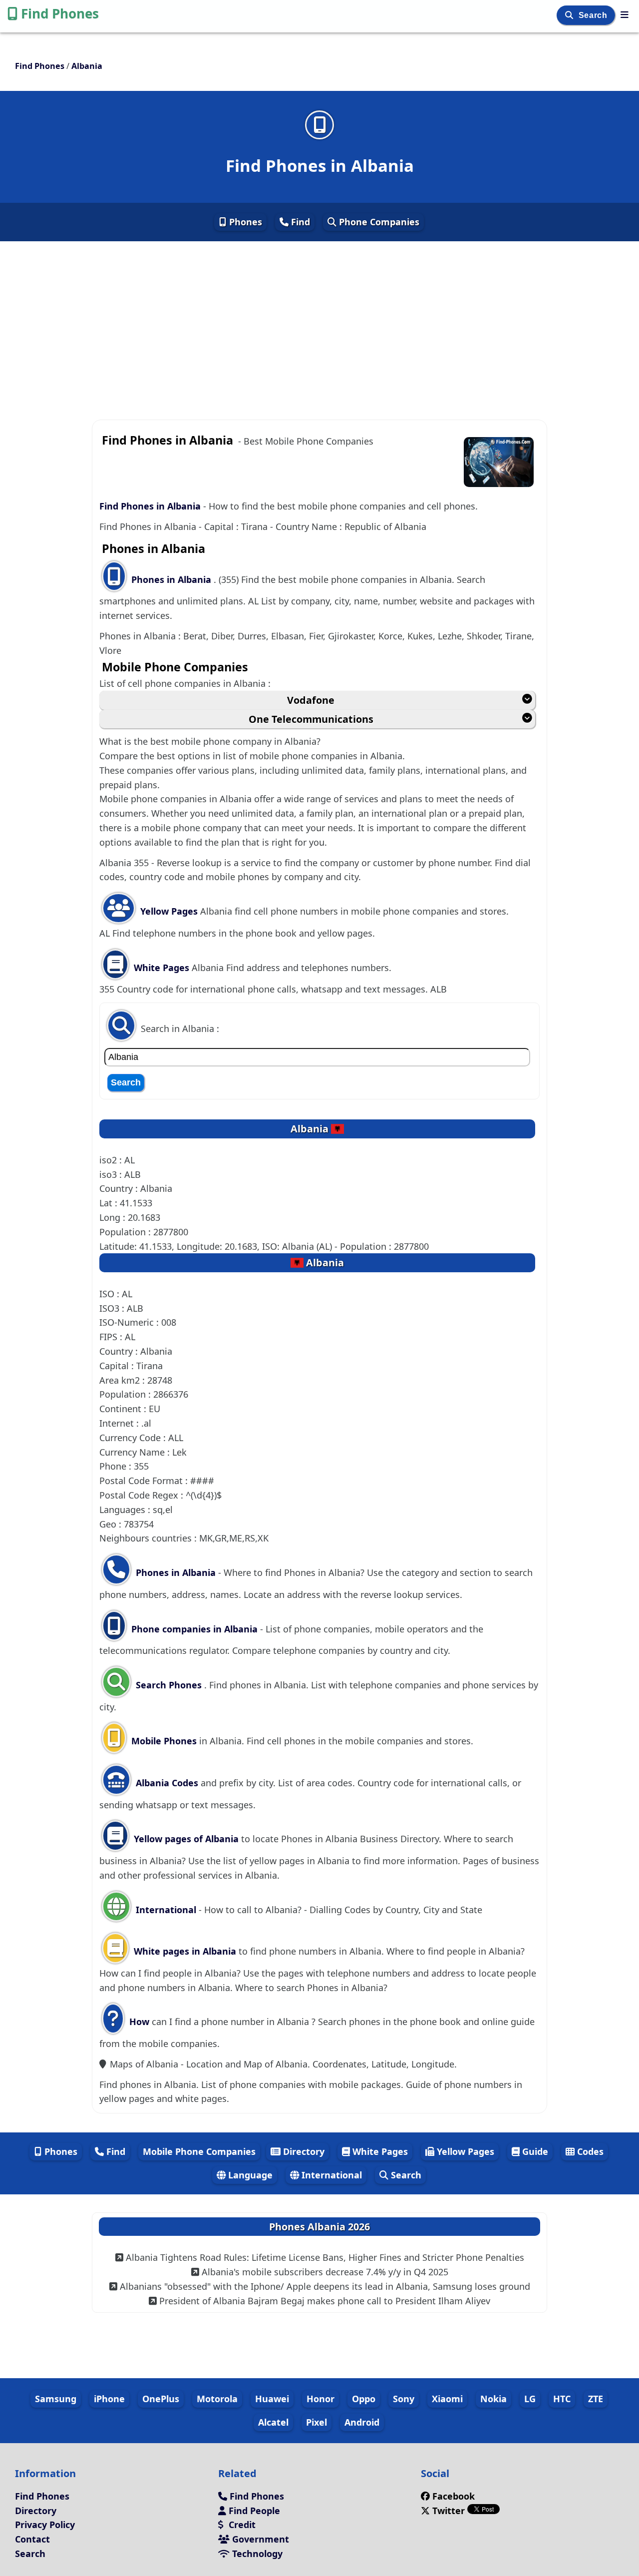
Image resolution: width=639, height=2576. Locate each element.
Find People (253, 2511)
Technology (256, 2554)
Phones (244, 222)
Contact (32, 2539)
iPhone (109, 2399)
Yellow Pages (169, 911)
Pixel (317, 2422)
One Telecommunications (311, 719)
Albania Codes (166, 1783)
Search (594, 15)
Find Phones (60, 13)
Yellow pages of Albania (186, 1839)
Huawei (272, 2399)
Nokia (493, 2399)
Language (249, 2175)
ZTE (596, 2399)
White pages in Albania (185, 1951)
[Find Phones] (625, 14)
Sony (404, 2399)
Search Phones (169, 1685)
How (138, 2022)
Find (299, 222)
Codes (589, 2151)
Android (362, 2422)
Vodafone (311, 700)
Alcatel (273, 2422)
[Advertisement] (319, 314)
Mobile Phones (163, 1741)
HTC (562, 2399)
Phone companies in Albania (194, 1629)
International (166, 1910)
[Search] (570, 15)
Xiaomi (447, 2399)
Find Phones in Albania (150, 506)
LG (530, 2399)
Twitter (449, 2511)
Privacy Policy (45, 2525)
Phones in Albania (172, 579)
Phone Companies (378, 222)
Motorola (217, 2399)
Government (259, 2539)
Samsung (56, 2399)
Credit (241, 2525)
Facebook (454, 2496)
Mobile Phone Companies (199, 2151)
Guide (534, 2151)
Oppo (364, 2399)
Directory (303, 2151)
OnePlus (161, 2399)
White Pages (161, 968)
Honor (320, 2399)
